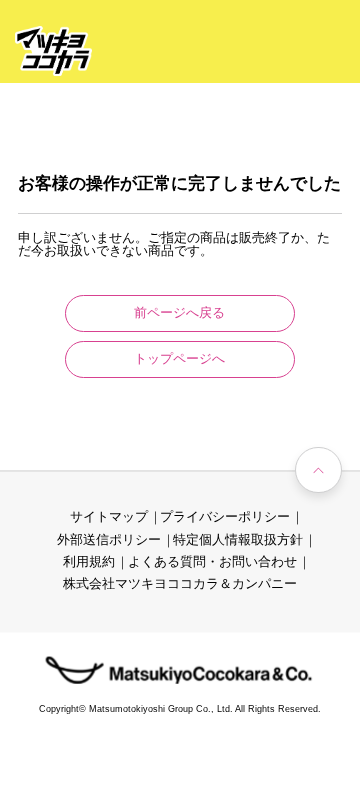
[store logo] (53, 51)
